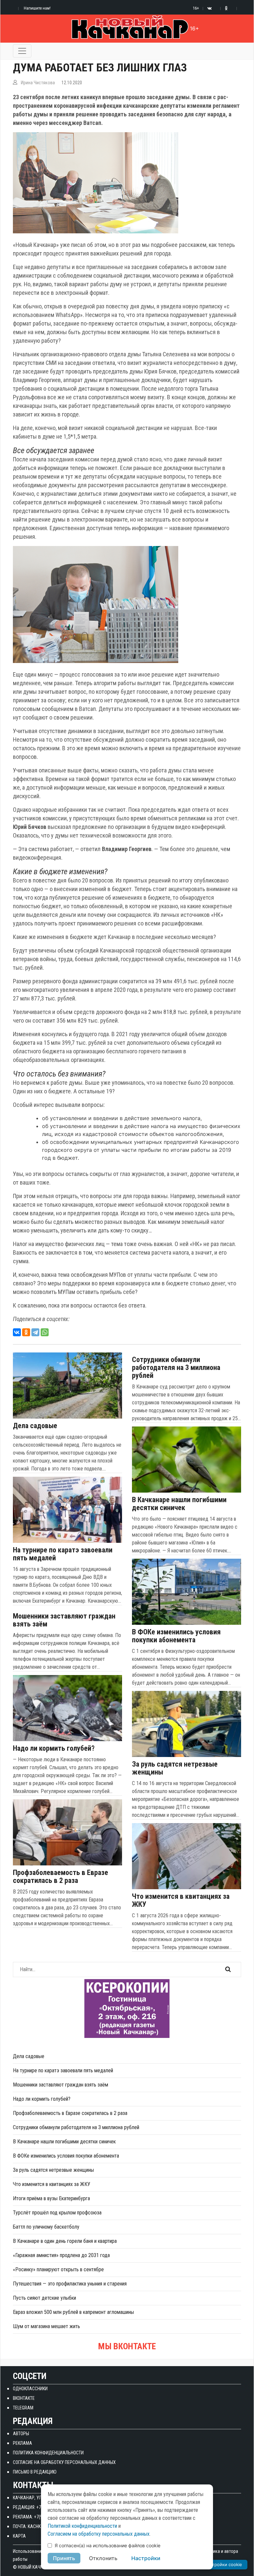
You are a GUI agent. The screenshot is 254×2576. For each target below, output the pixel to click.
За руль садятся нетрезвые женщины (175, 1768)
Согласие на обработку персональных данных (64, 2462)
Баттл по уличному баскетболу (46, 2227)
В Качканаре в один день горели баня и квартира (65, 2241)
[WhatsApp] (45, 1332)
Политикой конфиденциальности (82, 2526)
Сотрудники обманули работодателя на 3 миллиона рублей (176, 1368)
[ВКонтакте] (17, 1332)
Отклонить (103, 2558)
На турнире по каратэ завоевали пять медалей (63, 1554)
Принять (64, 2558)
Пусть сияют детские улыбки (44, 2298)
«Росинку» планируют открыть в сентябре (58, 2269)
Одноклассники (30, 2389)
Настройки (146, 2558)
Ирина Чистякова (38, 83)
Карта (19, 2536)
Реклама (22, 2443)
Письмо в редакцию (35, 2472)
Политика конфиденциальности (48, 2453)
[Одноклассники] (26, 1332)
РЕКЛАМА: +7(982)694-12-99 (40, 2517)
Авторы (21, 2434)
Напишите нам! (37, 8)
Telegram (23, 2408)
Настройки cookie (223, 2564)
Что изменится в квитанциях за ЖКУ (181, 1900)
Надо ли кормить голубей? (54, 1748)
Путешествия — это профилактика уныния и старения (70, 2284)
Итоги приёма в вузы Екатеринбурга (51, 2198)
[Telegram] (35, 1332)
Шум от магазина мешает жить (46, 2326)
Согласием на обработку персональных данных (99, 2534)
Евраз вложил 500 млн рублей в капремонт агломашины (73, 2312)
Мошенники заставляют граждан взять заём (64, 1620)
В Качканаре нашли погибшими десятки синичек (179, 1504)
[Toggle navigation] (22, 51)
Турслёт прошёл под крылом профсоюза (57, 2213)
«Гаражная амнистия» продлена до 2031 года (61, 2255)
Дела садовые (35, 1426)
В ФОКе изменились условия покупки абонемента (176, 1636)
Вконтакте (24, 2398)
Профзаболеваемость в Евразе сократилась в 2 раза (61, 1877)
